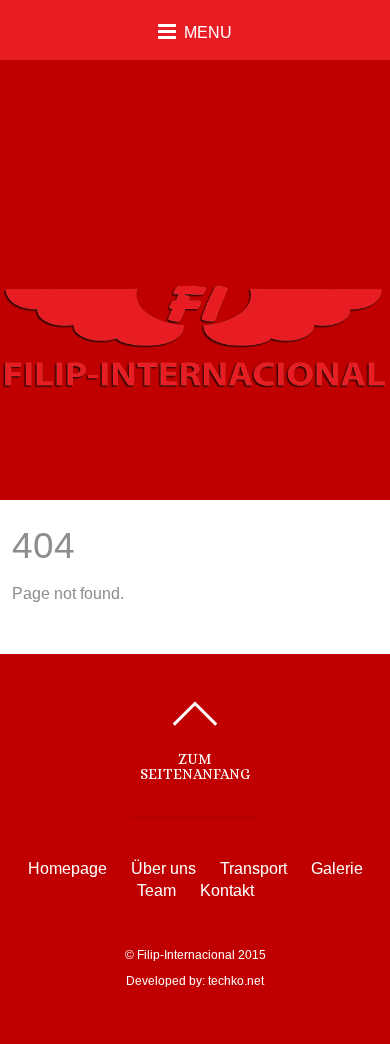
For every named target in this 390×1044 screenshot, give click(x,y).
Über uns (163, 868)
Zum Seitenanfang (195, 766)
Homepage (67, 868)
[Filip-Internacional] (195, 378)
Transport (253, 868)
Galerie (337, 868)
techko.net (236, 981)
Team (156, 890)
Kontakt (227, 890)
